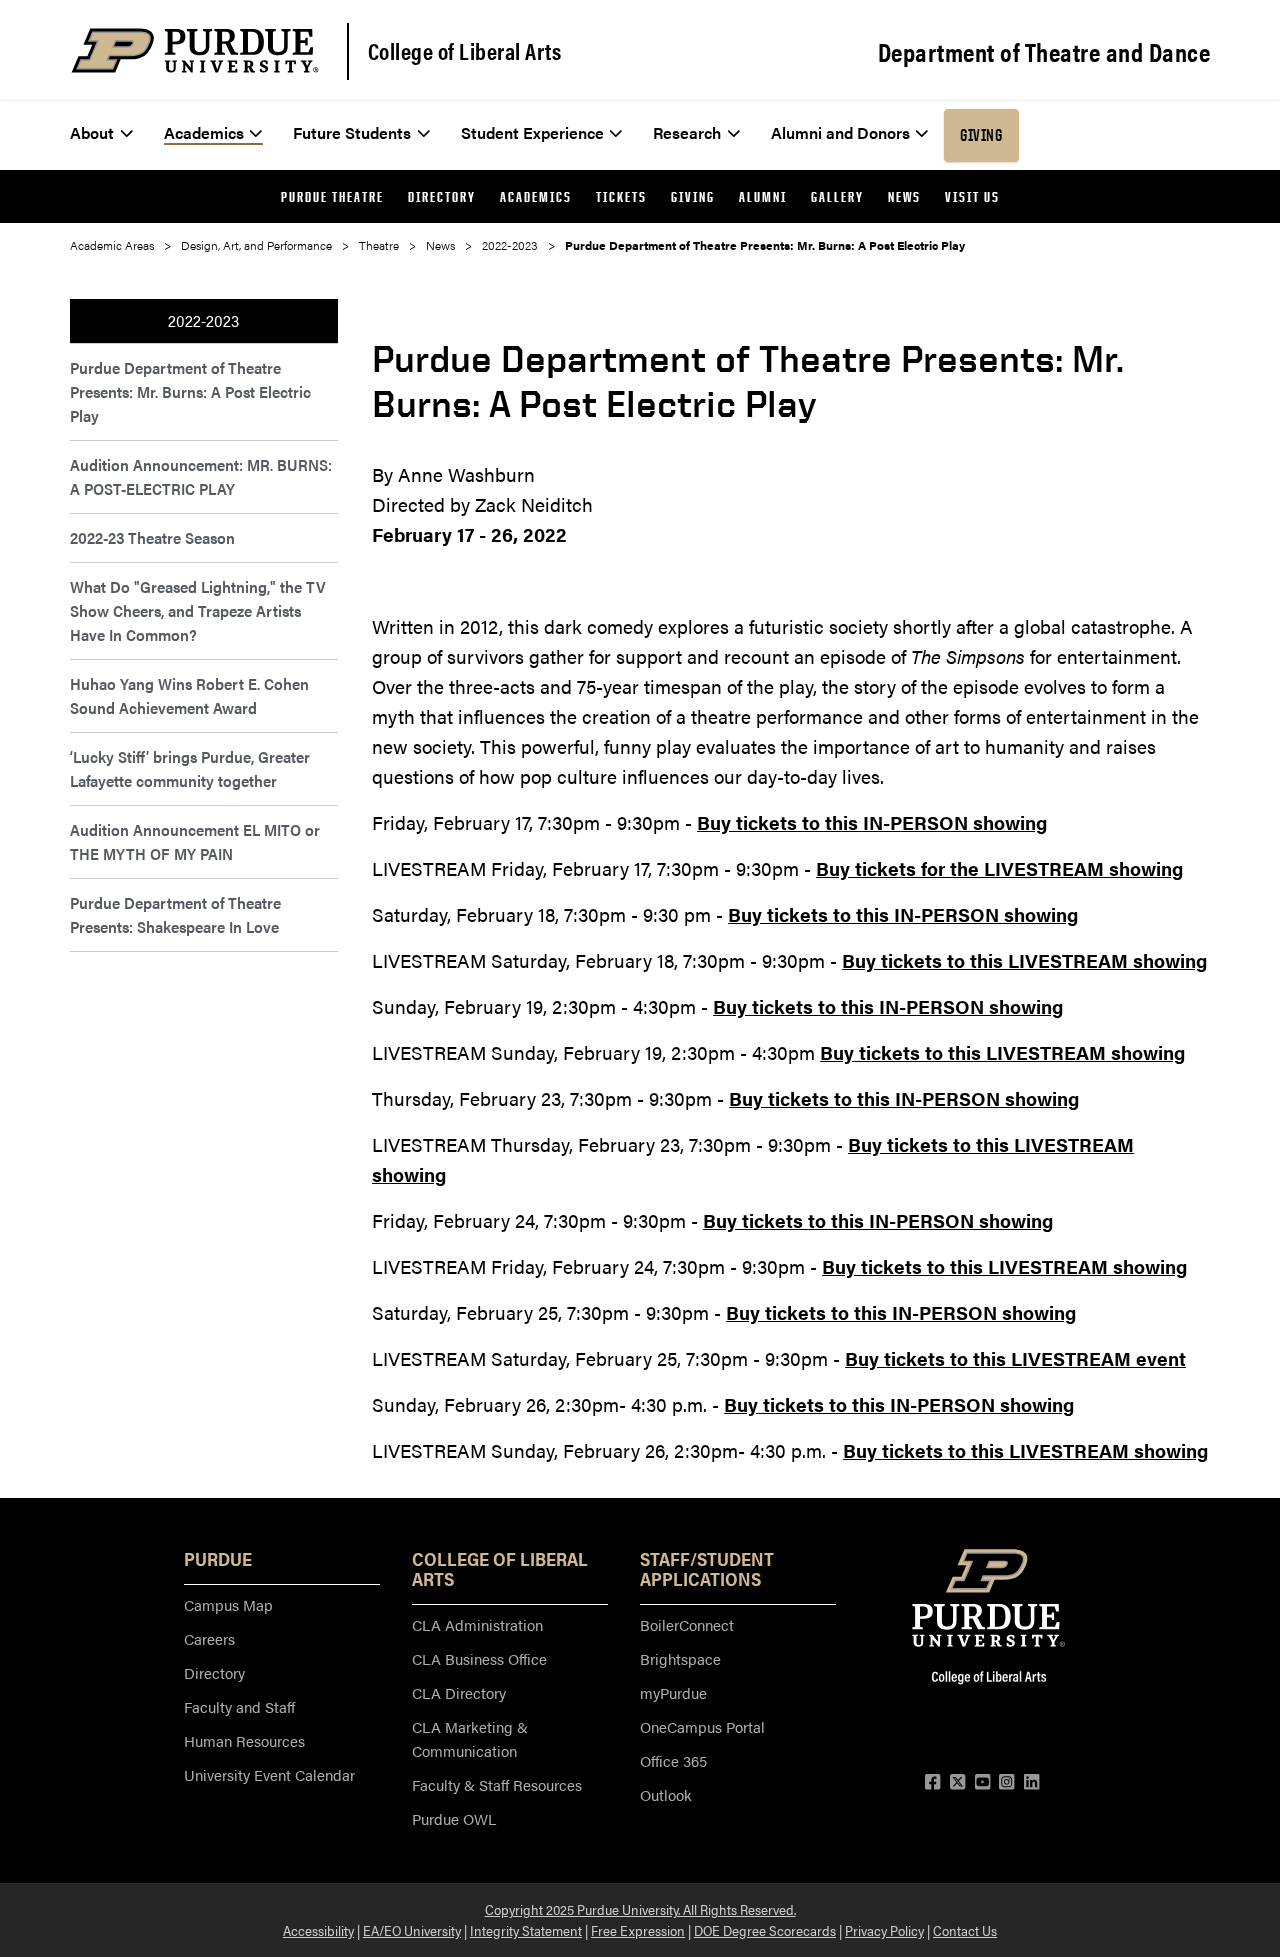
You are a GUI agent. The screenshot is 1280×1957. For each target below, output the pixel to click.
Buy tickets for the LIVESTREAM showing (999, 868)
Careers (209, 1638)
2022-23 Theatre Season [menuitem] (152, 537)
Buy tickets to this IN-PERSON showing (872, 822)
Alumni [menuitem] (763, 196)
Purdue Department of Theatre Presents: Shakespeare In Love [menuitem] (175, 914)
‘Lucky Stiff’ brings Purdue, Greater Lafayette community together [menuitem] (190, 768)
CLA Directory (459, 1692)
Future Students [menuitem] (352, 132)
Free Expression (638, 1930)
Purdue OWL (454, 1818)
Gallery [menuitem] (837, 196)
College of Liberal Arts (465, 51)
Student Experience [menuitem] (532, 132)
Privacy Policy (884, 1930)
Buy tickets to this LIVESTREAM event (1015, 1358)
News (440, 245)
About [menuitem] (92, 132)
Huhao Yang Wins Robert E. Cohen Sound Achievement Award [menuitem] (189, 695)
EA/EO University (412, 1930)
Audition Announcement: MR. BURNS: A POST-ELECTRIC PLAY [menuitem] (201, 476)
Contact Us (965, 1930)
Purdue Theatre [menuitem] (332, 196)
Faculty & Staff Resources (497, 1784)
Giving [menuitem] (981, 135)
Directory (214, 1672)
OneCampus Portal (702, 1726)
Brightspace (680, 1658)
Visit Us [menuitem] (972, 196)
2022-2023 (510, 245)
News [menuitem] (904, 196)
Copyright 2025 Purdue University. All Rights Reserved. (640, 1909)
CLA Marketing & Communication (470, 1738)
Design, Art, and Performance (256, 245)
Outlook (666, 1794)
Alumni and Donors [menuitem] (840, 132)
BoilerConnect (687, 1624)
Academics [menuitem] (204, 132)
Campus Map (228, 1604)
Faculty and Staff (239, 1706)
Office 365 (673, 1760)
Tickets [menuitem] (621, 196)
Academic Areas (112, 245)
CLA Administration (477, 1624)
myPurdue (673, 1692)
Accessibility (318, 1930)
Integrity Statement (526, 1930)
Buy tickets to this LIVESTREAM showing (1024, 960)
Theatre (379, 245)
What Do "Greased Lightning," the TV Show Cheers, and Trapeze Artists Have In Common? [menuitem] (198, 610)
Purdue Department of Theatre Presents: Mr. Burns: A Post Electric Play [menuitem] (190, 391)
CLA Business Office (479, 1658)
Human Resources (244, 1740)
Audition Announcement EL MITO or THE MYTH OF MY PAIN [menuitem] (195, 841)
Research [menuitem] (687, 132)
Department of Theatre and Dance (1044, 52)
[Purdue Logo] (195, 50)
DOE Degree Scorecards (765, 1930)
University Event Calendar (269, 1774)
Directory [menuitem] (442, 196)
